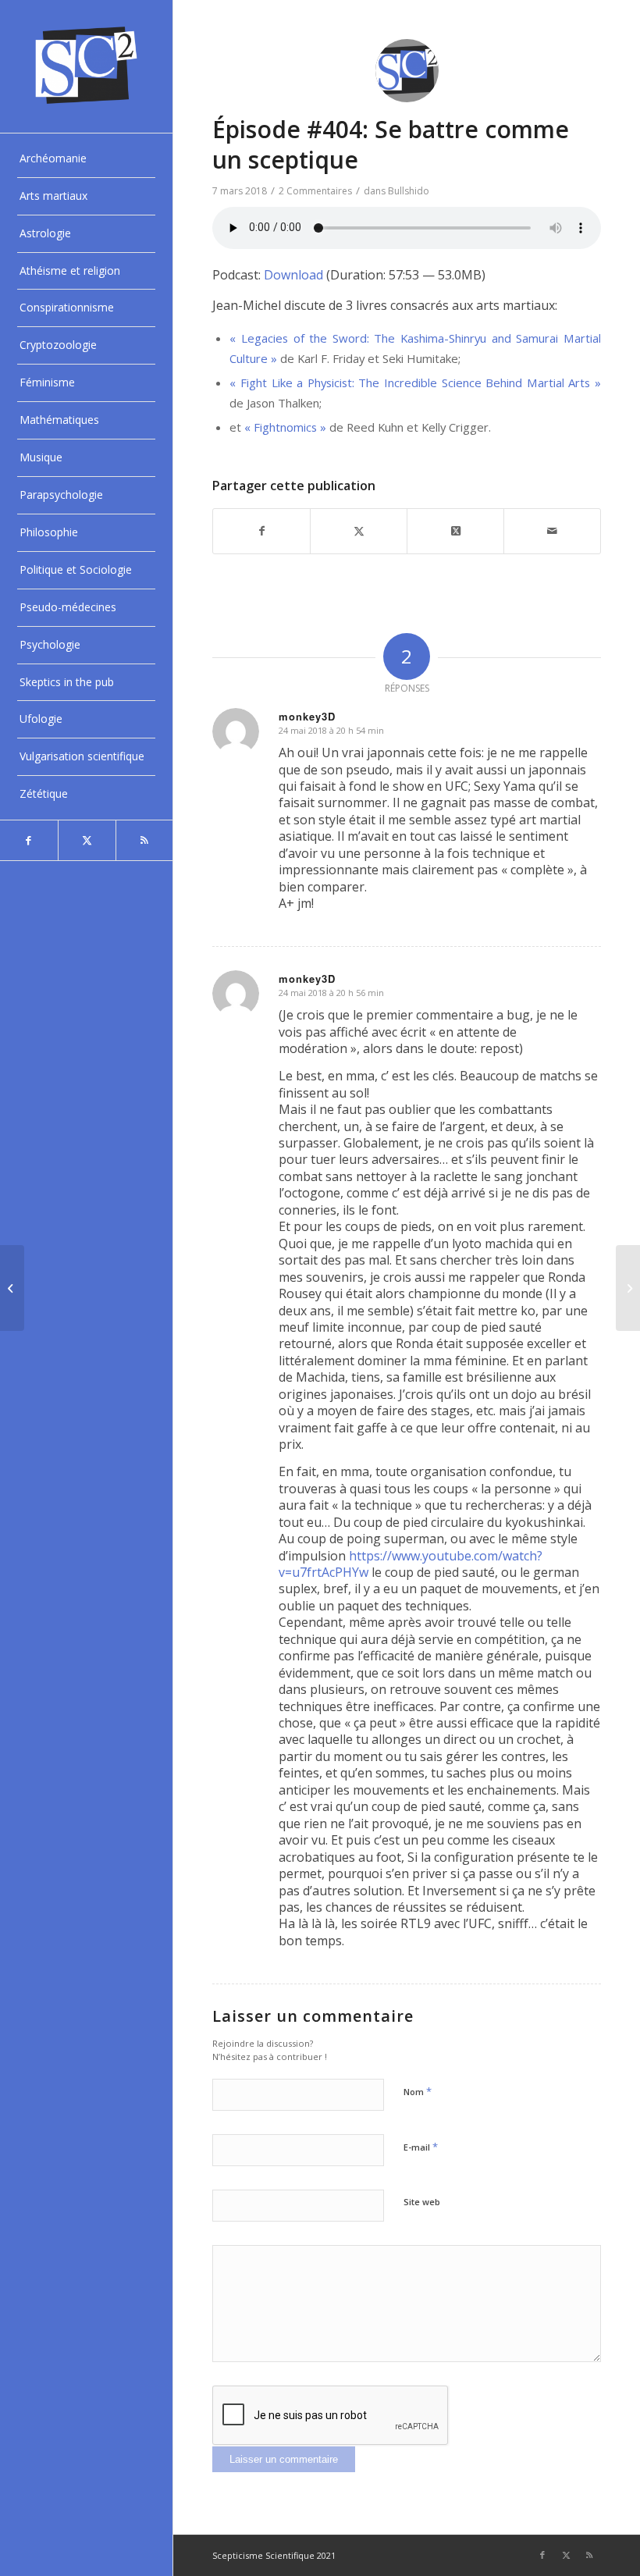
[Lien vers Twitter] (87, 840)
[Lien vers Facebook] (29, 840)
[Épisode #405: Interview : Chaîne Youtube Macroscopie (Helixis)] (628, 1288)
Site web (422, 2202)
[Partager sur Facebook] (261, 531)
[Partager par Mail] (552, 531)
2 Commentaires (315, 191)
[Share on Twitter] (455, 531)
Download (293, 275)
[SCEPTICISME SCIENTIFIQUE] (86, 66)
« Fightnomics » (285, 427)
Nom (418, 2091)
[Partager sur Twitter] (359, 531)
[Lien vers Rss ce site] (144, 840)
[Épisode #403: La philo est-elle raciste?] (12, 1288)
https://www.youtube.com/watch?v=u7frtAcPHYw (411, 1564)
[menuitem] (86, 159)
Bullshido (409, 191)
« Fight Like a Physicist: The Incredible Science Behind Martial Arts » (415, 382)
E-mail (421, 2147)
